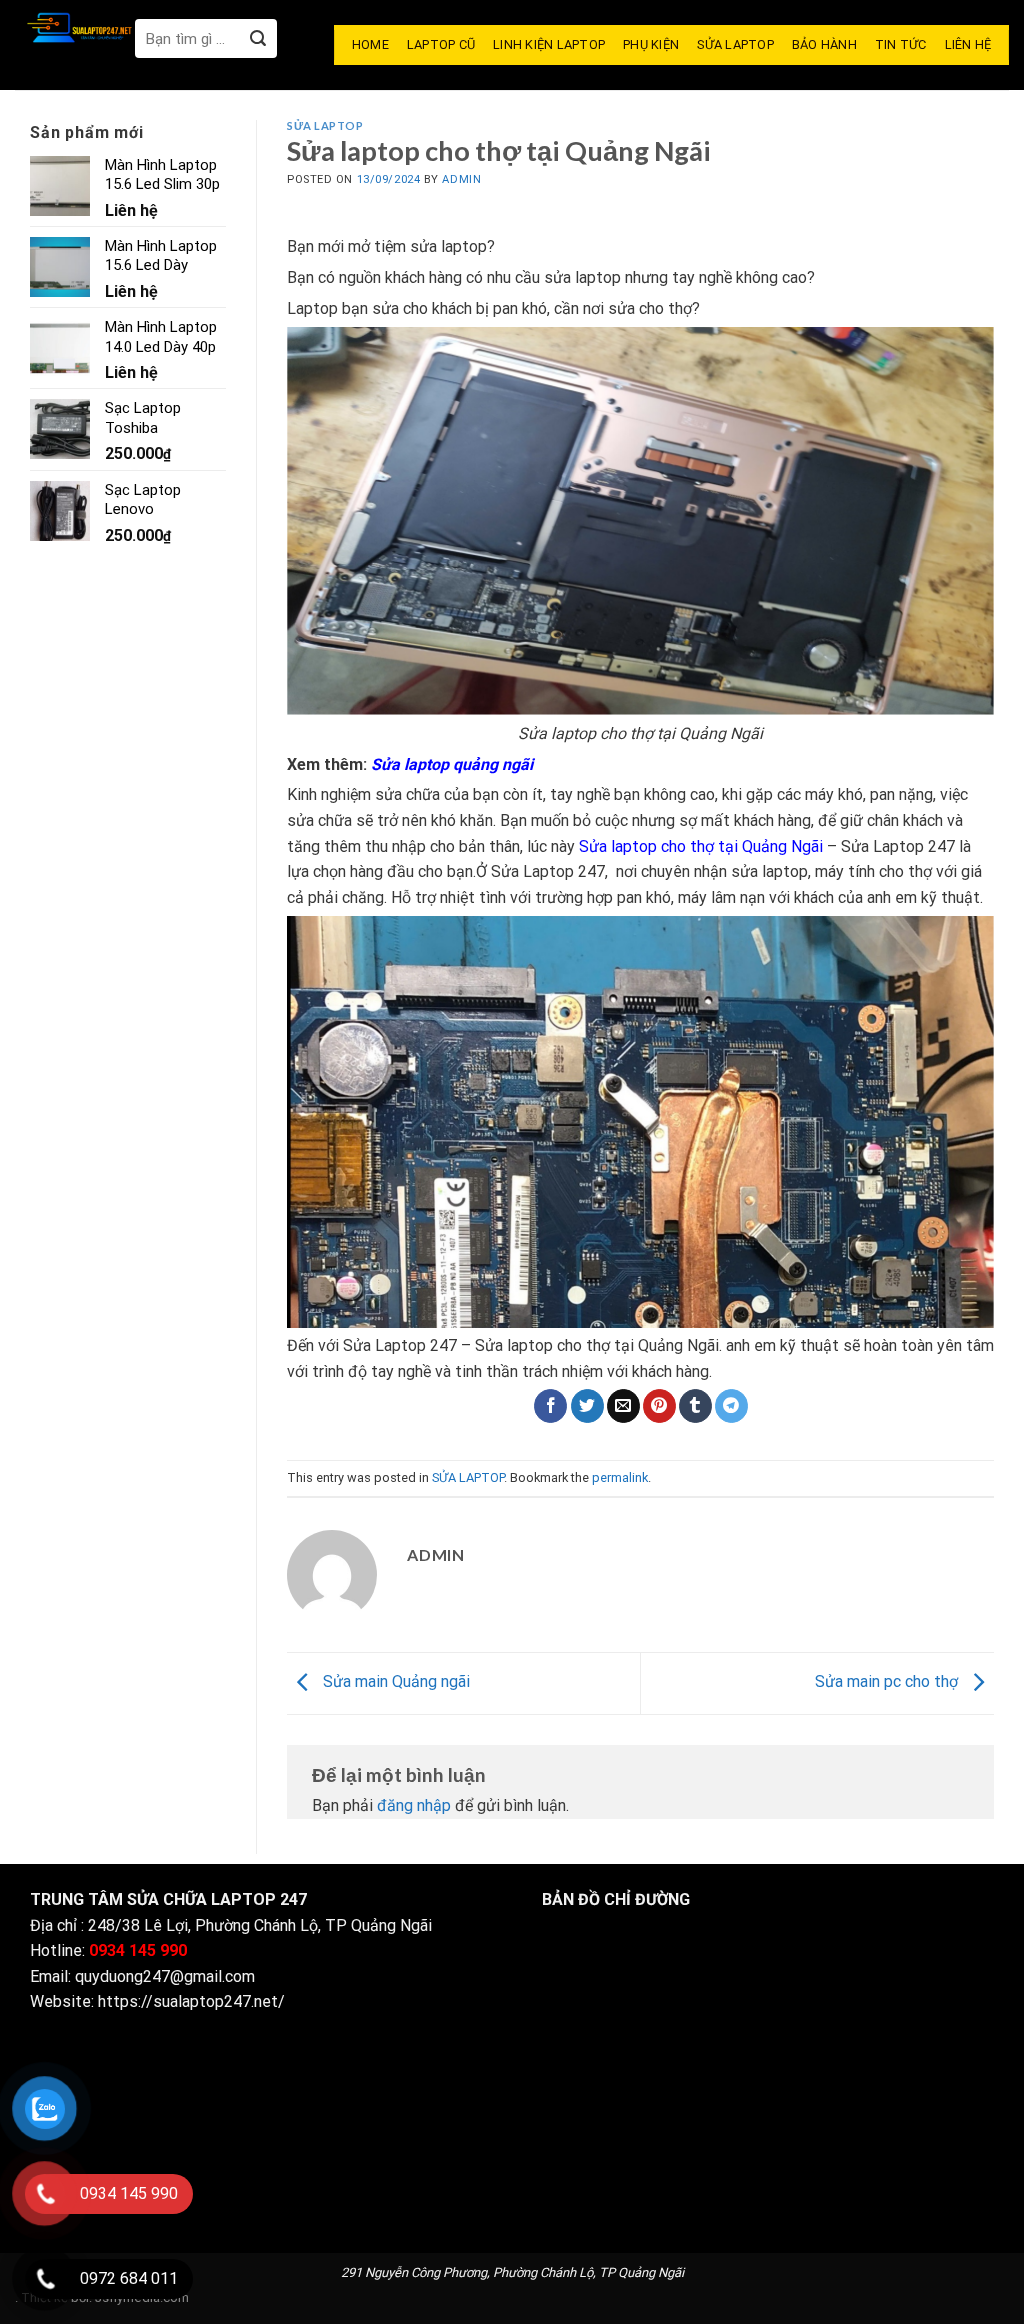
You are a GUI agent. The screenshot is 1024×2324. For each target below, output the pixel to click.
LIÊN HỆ (968, 44)
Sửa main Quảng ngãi (394, 1681)
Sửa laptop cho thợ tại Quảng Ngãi (701, 846)
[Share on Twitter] (587, 1406)
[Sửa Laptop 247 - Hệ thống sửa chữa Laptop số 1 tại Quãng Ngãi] (75, 26)
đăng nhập (414, 1805)
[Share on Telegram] (731, 1406)
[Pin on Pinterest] (659, 1406)
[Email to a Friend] (623, 1406)
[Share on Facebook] (550, 1406)
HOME (370, 44)
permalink (620, 1477)
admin (461, 179)
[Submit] (257, 38)
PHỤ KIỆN (651, 44)
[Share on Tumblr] (695, 1406)
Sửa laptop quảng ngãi (452, 764)
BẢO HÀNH (824, 44)
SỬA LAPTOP (735, 44)
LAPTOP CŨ (441, 44)
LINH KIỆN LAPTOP (549, 44)
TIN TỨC (901, 44)
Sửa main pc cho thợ (888, 1681)
